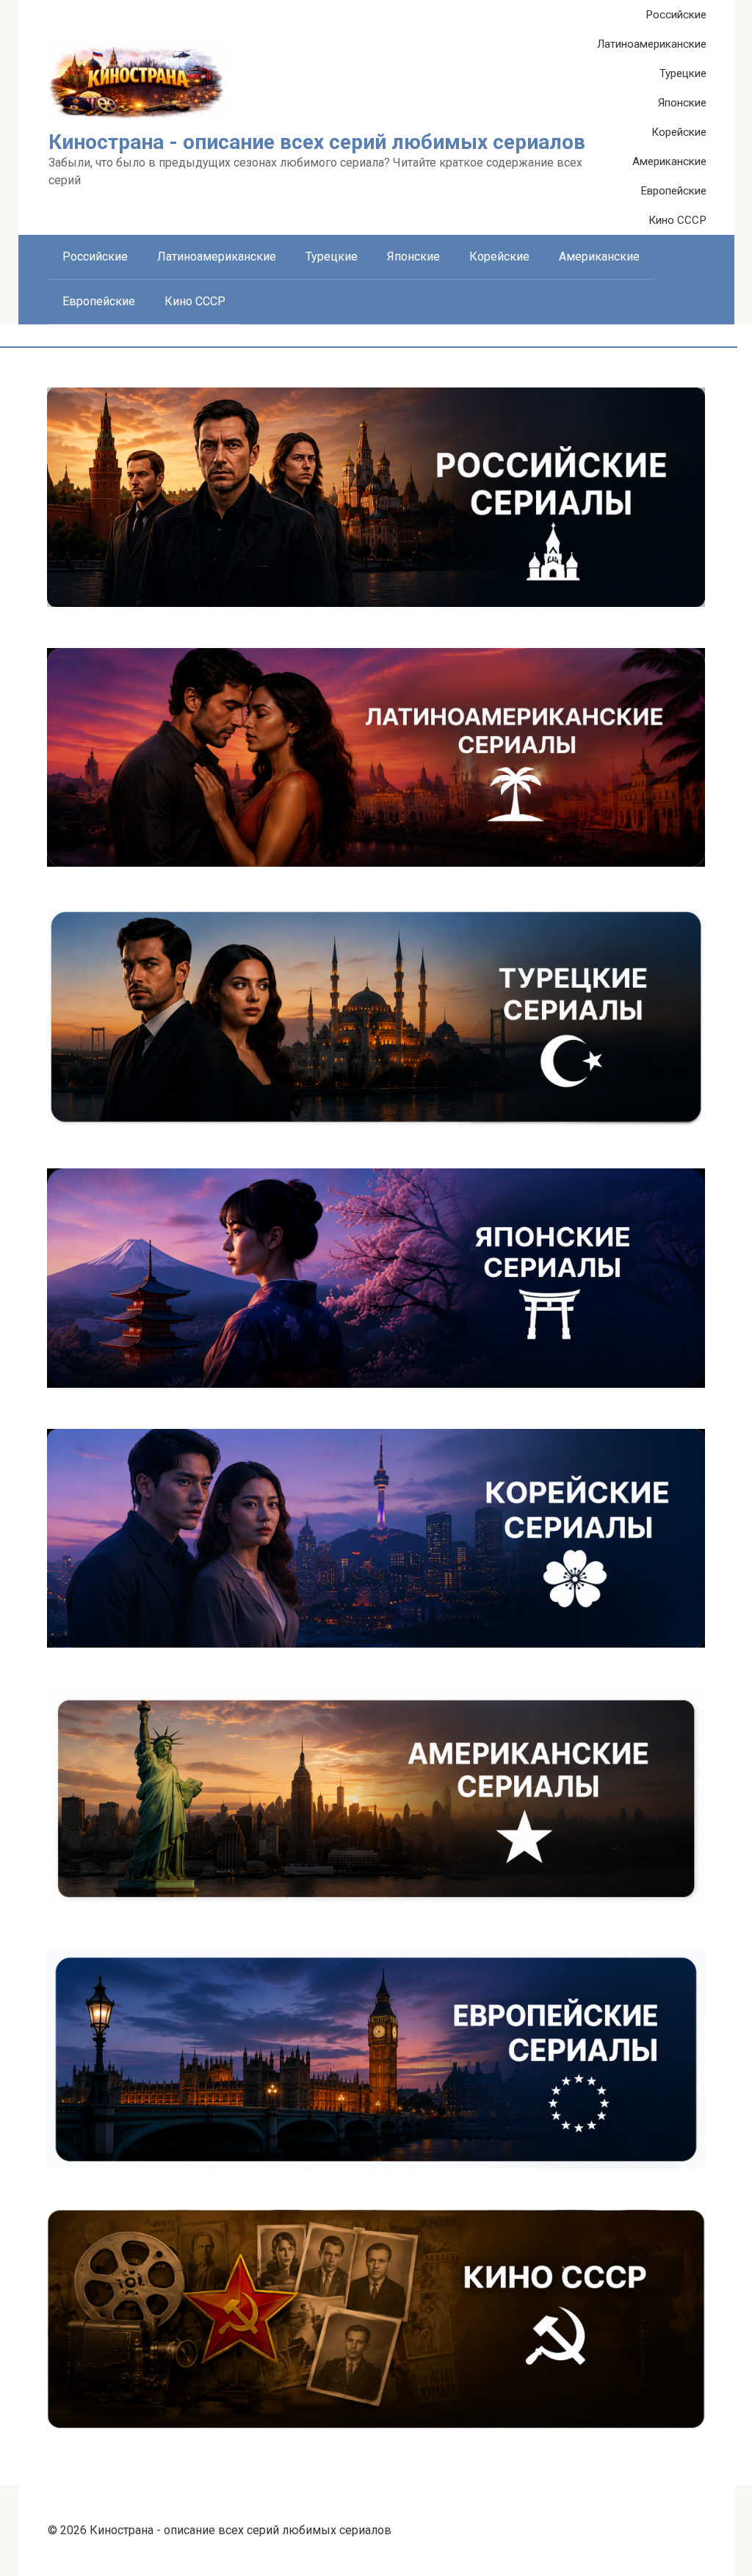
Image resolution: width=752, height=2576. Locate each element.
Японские (682, 103)
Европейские (673, 191)
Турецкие (683, 73)
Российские (676, 15)
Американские (669, 161)
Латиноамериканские (652, 44)
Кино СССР (677, 220)
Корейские (679, 132)
